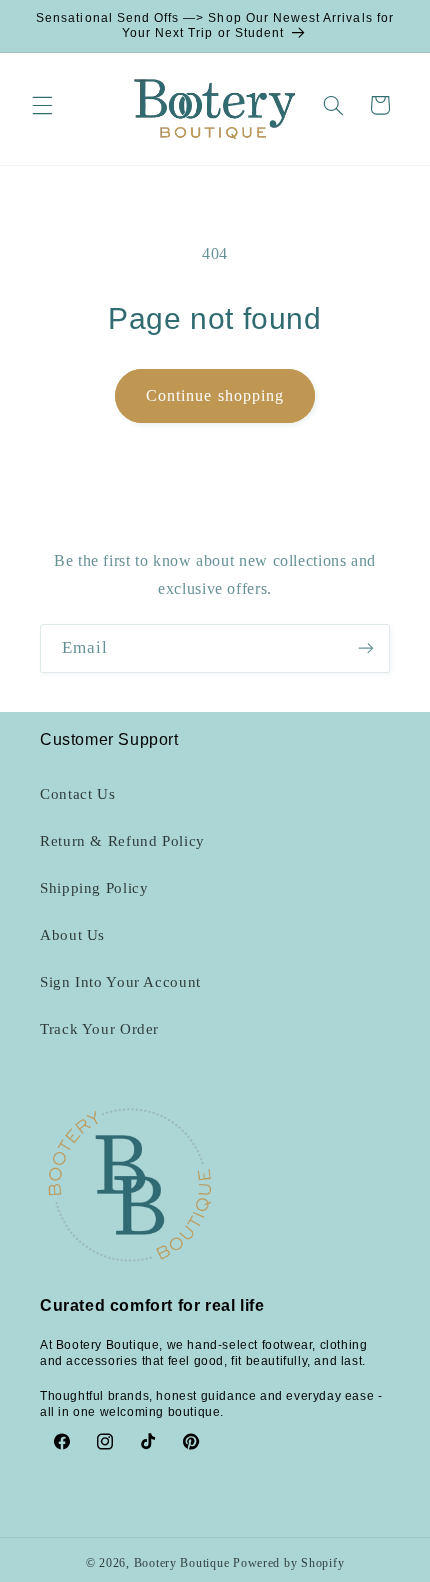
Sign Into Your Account (120, 982)
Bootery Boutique (182, 1563)
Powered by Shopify (288, 1563)
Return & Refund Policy (122, 841)
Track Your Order (99, 1029)
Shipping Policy (94, 888)
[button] (42, 105)
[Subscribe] (366, 648)
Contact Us (77, 794)
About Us (72, 935)
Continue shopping (215, 395)
